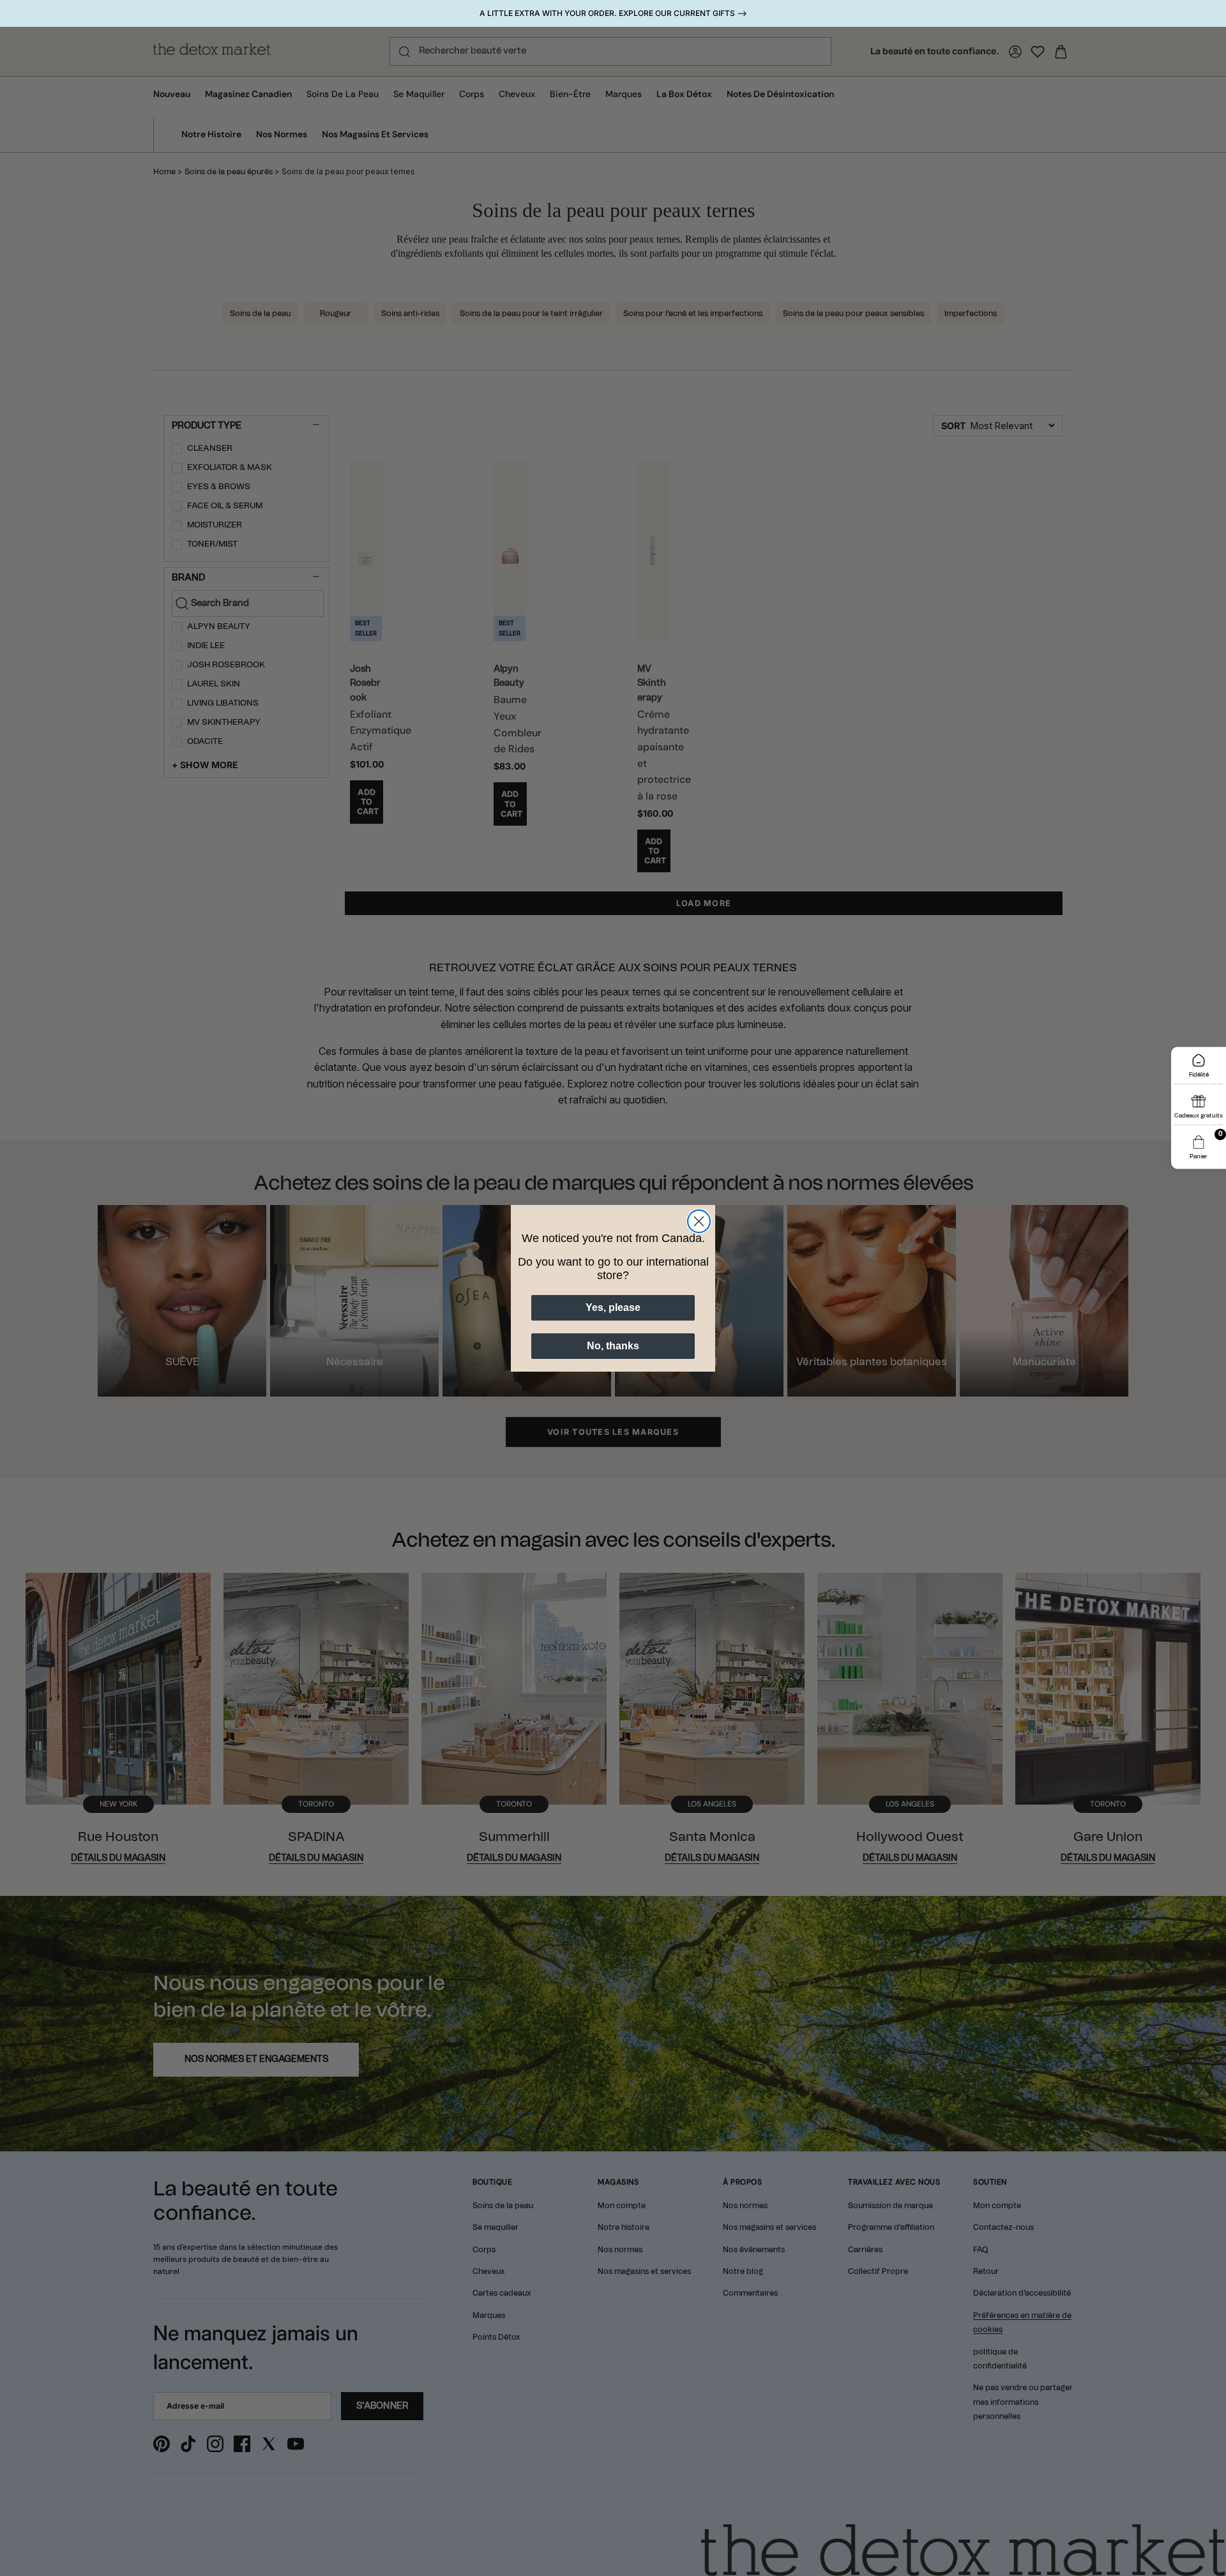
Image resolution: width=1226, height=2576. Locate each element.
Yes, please (613, 1307)
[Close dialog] (699, 1221)
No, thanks (613, 1346)
